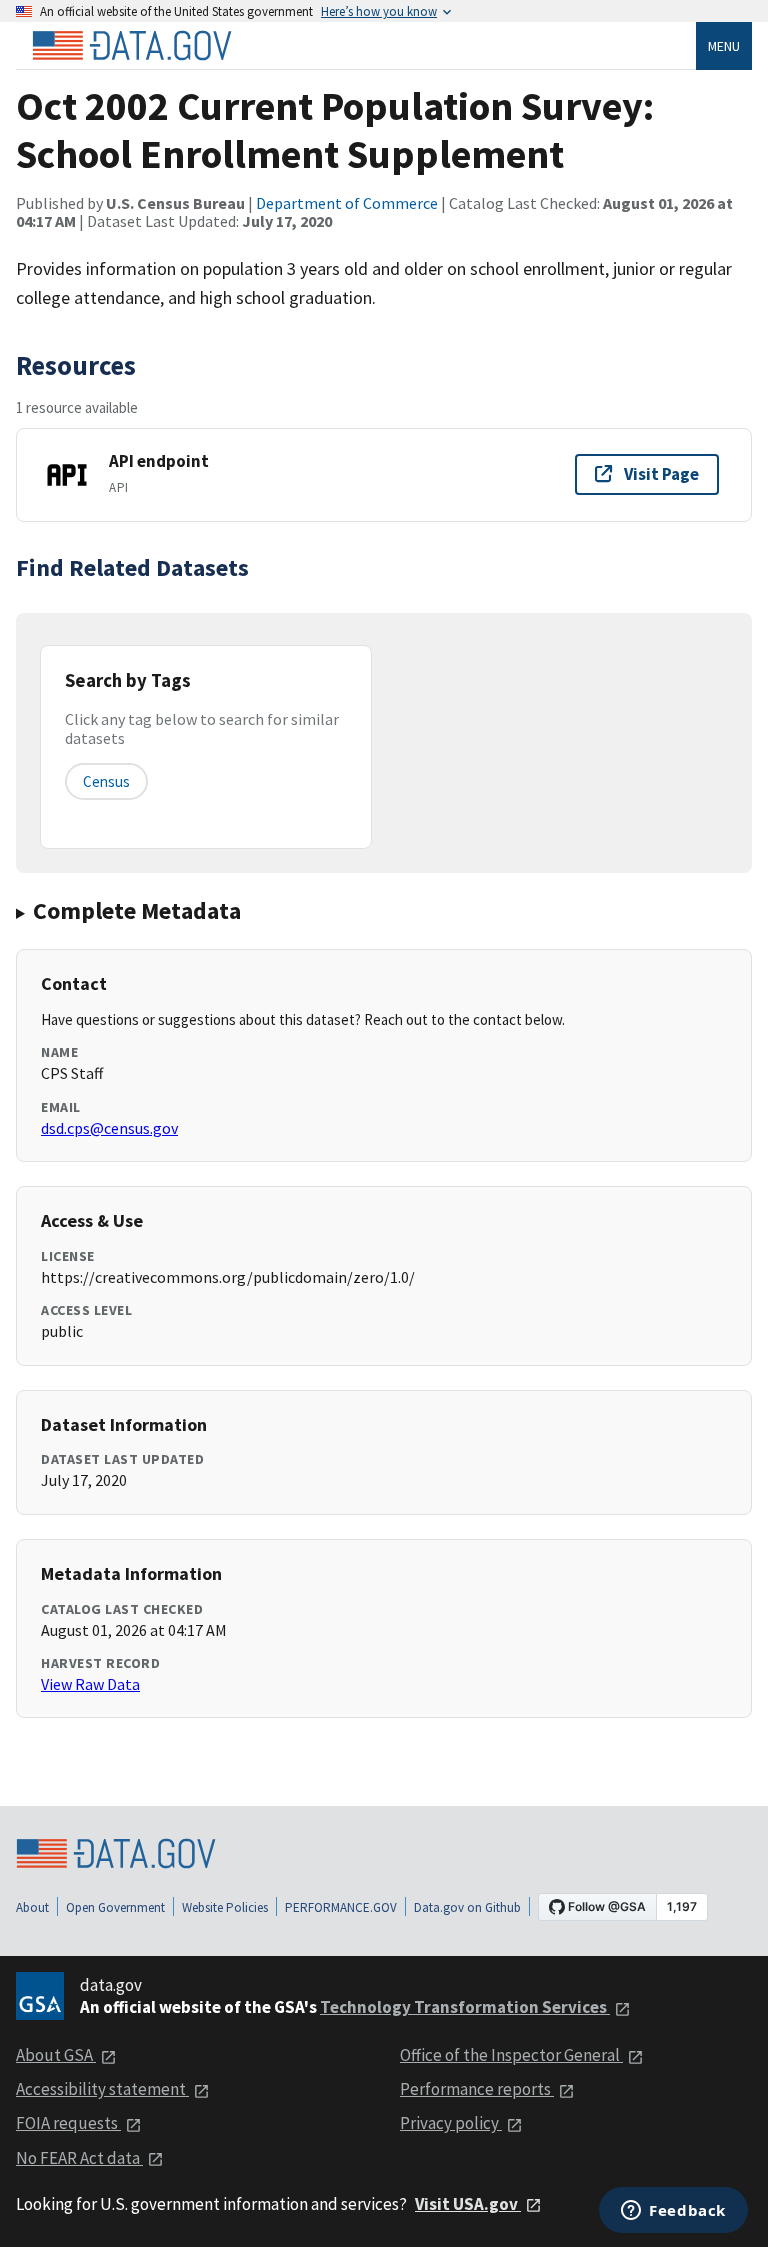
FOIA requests (68, 2123)
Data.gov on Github (467, 1907)
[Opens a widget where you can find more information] (673, 2212)
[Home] (132, 46)
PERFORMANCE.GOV (341, 1907)
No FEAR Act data (79, 2158)
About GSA (56, 2055)
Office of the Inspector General (511, 2055)
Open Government (115, 1907)
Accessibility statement (102, 2089)
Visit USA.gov (468, 2204)
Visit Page (661, 474)
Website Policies (225, 1907)
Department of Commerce (347, 203)
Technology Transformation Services (465, 2007)
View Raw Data (90, 1684)
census (106, 781)
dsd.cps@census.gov (109, 1128)
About (32, 1907)
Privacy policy (451, 2123)
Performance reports (477, 2089)
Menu (724, 46)
